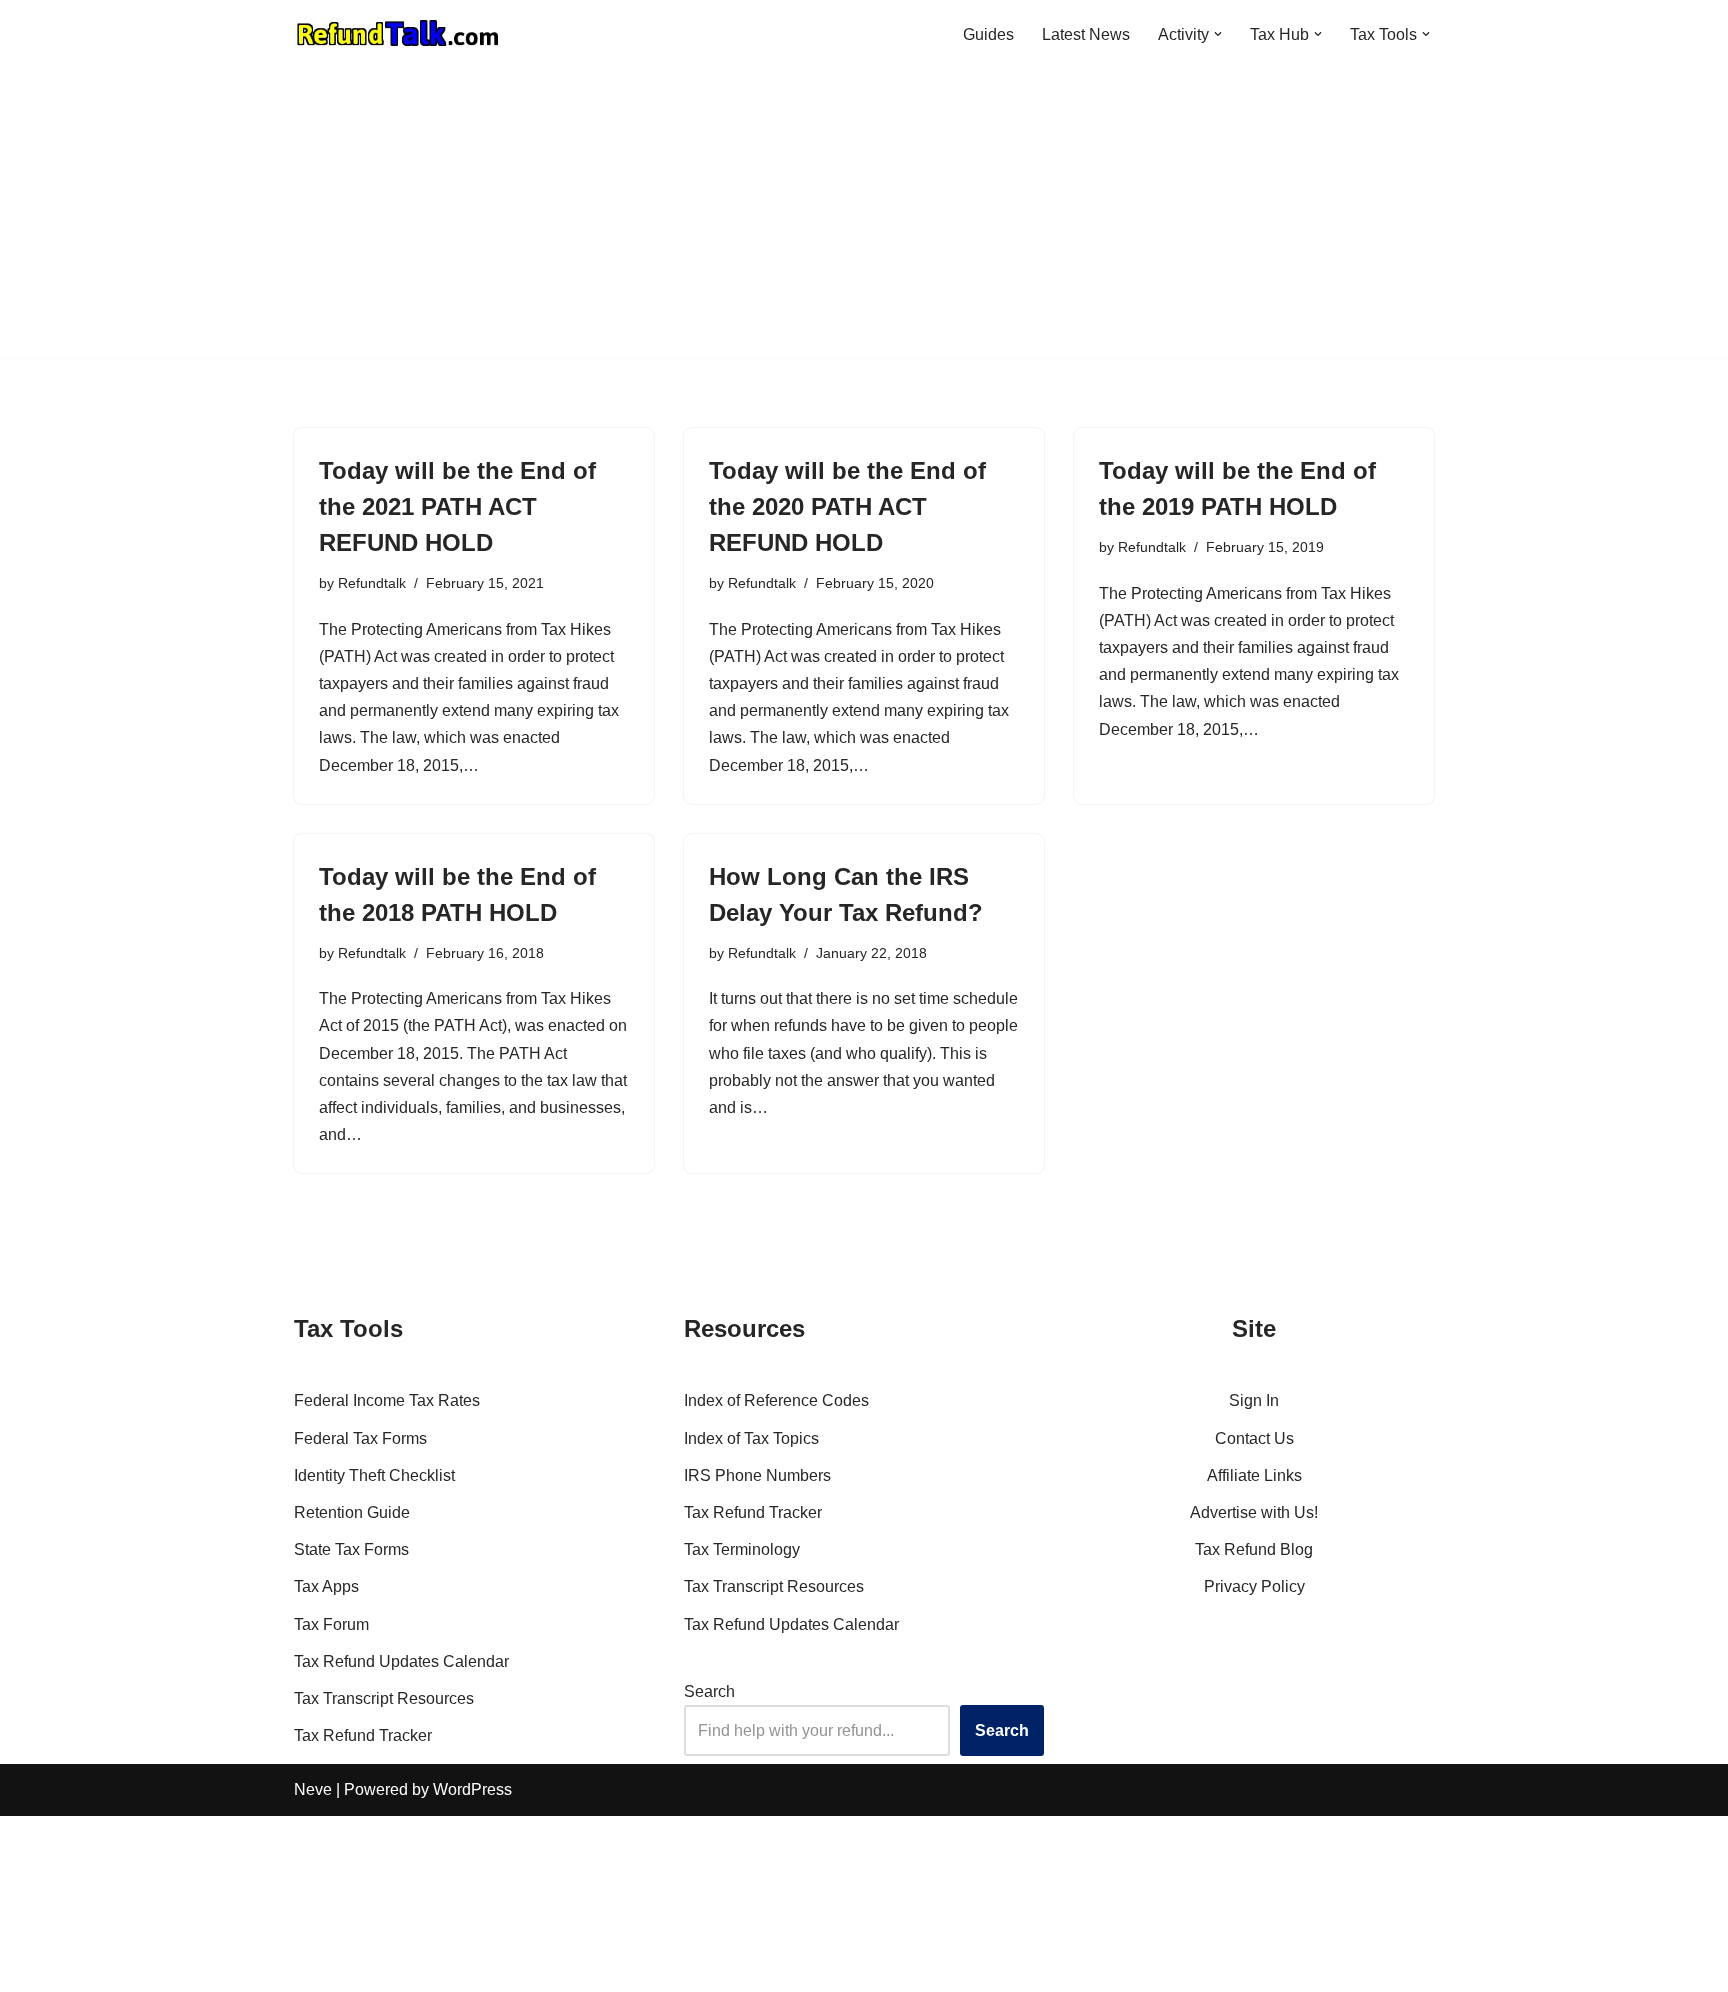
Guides (988, 34)
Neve (313, 1789)
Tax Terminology (742, 1549)
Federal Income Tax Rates (387, 1400)
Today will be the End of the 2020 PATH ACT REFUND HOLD (847, 506)
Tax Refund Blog (1254, 1549)
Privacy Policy (1254, 1586)
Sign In (1254, 1400)
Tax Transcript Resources (384, 1698)
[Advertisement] (864, 218)
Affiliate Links (1254, 1475)
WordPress (472, 1789)
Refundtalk (372, 583)
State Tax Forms (351, 1549)
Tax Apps (326, 1586)
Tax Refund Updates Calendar (401, 1661)
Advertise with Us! (1254, 1512)
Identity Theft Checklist (374, 1475)
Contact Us (1254, 1438)
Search (709, 1691)
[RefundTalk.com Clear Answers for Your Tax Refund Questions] (398, 34)
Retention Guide (352, 1512)
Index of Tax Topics (751, 1438)
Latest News (1086, 34)
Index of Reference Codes (776, 1400)
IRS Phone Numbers (757, 1475)
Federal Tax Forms (360, 1438)
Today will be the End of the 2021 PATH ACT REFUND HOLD (457, 506)
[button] (1218, 34)
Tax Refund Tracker (363, 1735)
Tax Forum (331, 1624)
